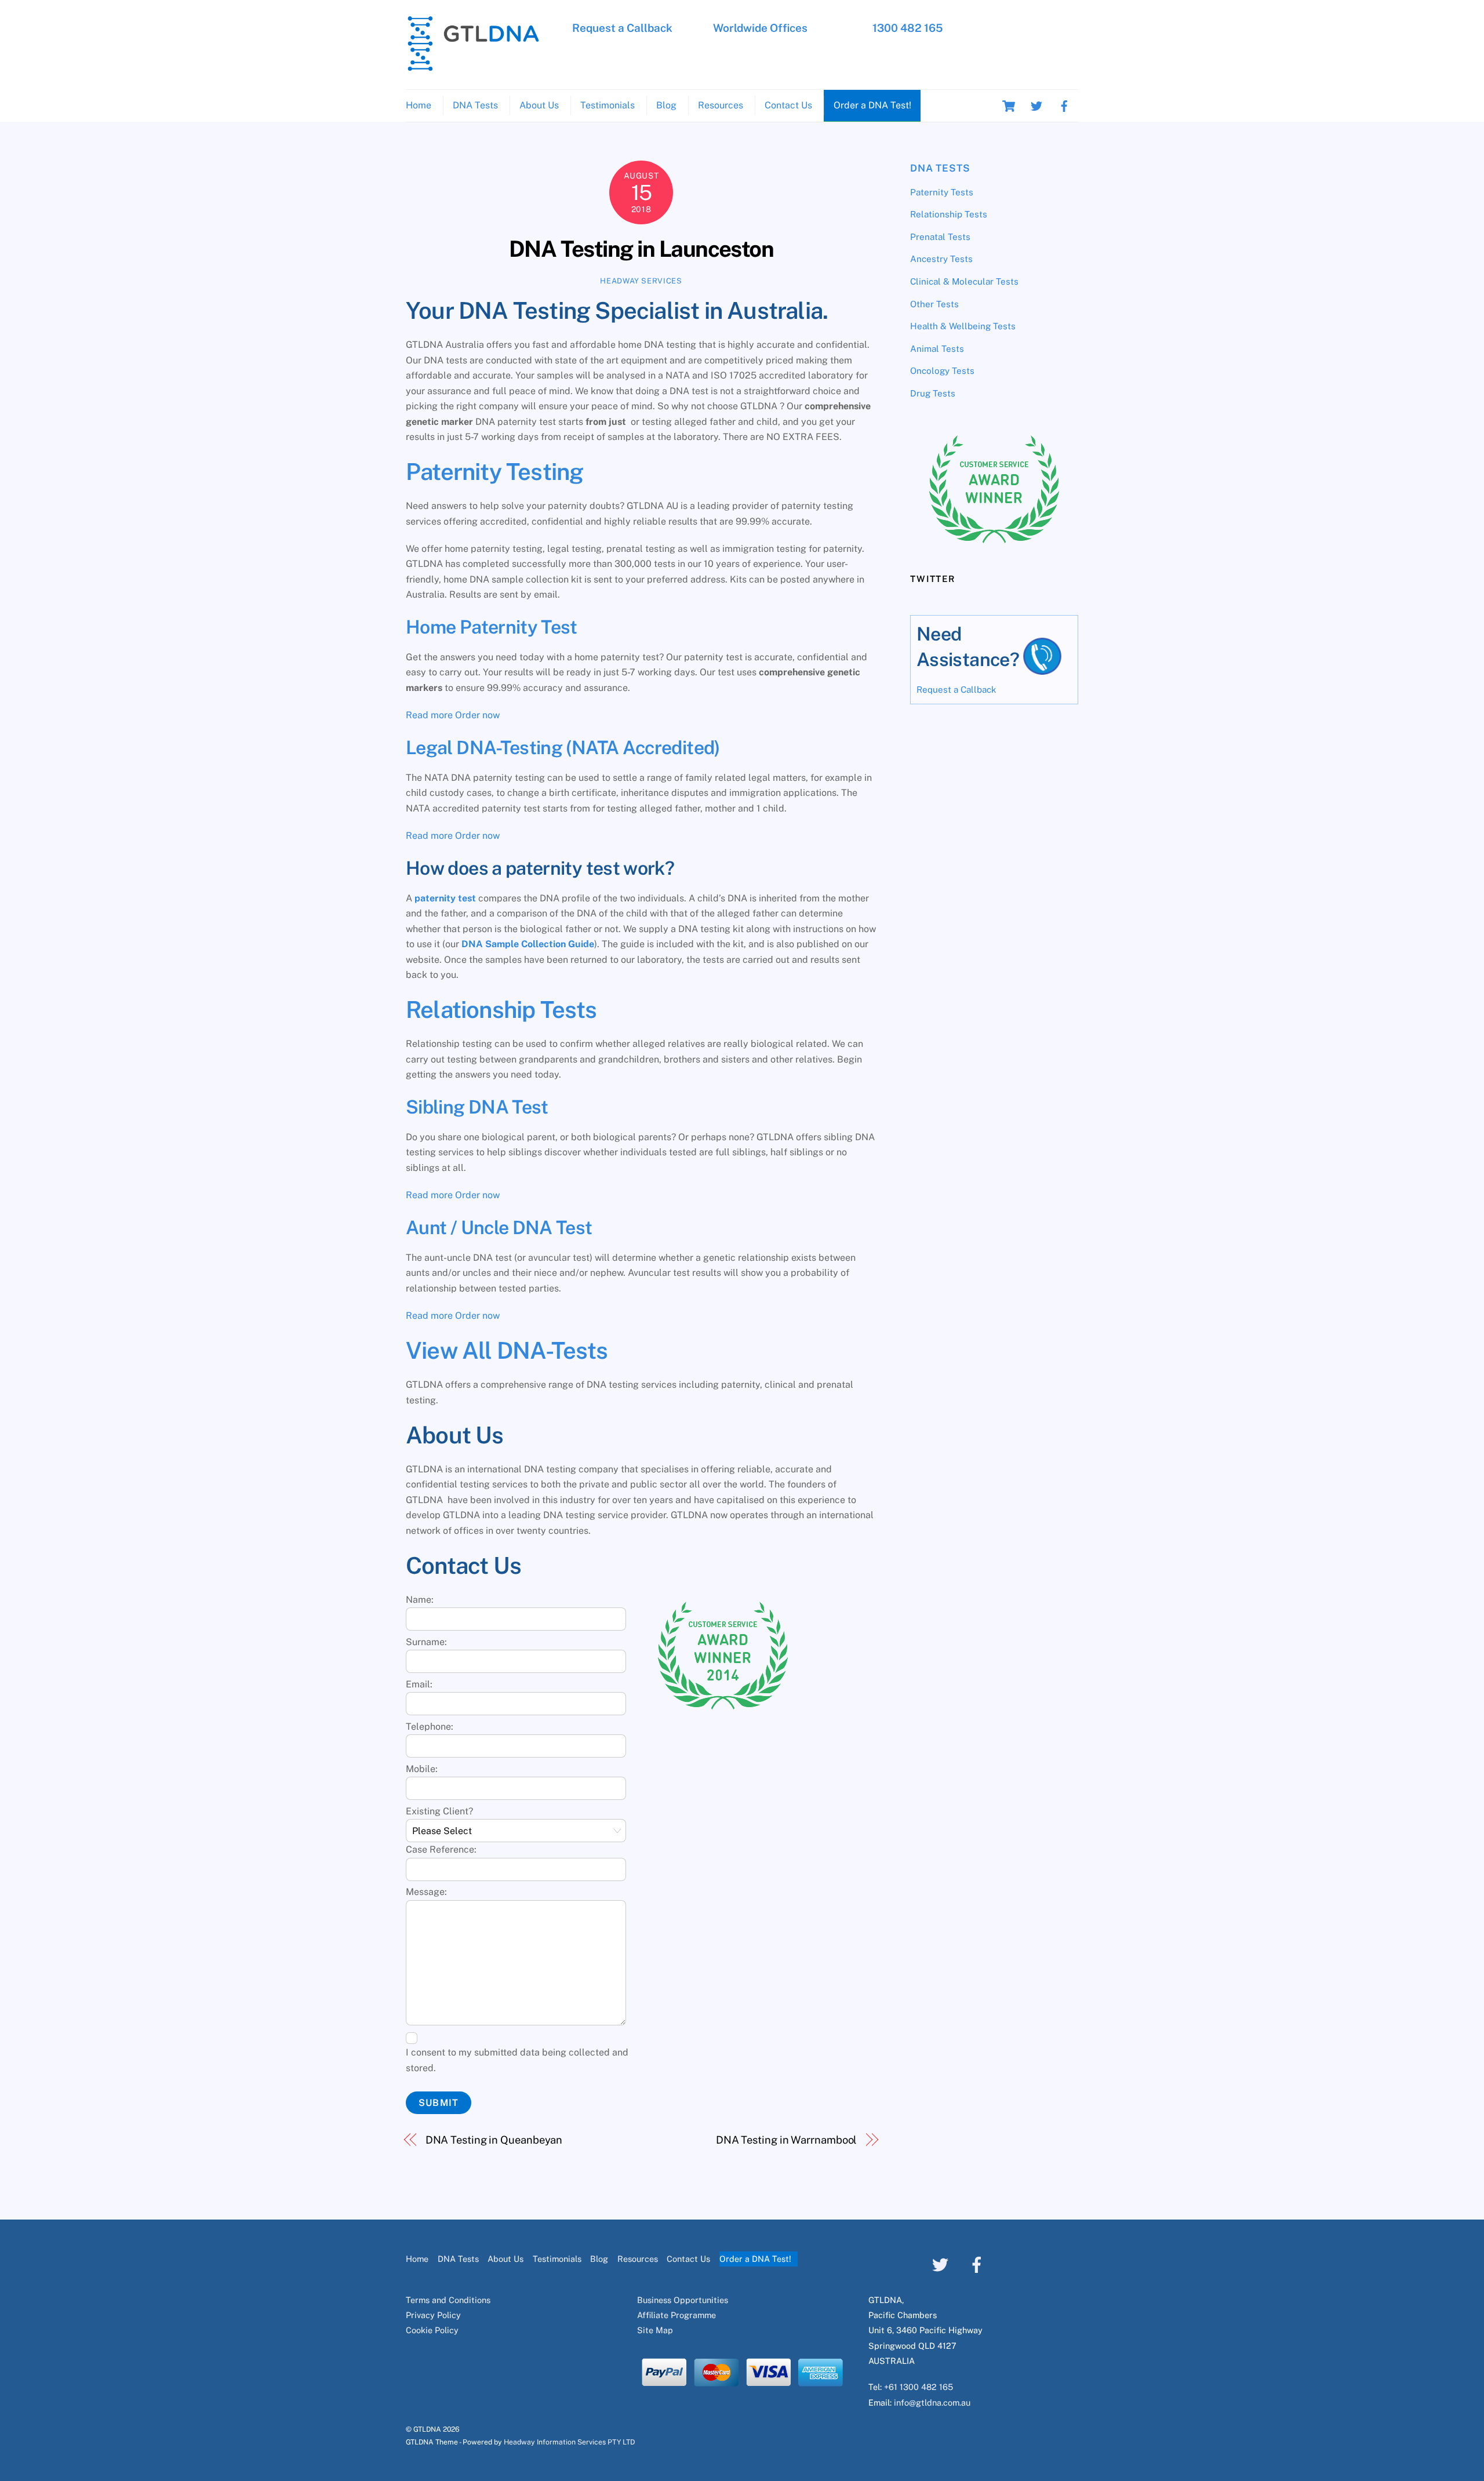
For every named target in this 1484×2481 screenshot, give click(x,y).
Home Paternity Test (492, 627)
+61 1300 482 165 (919, 2387)
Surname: (426, 1642)
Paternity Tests (942, 192)
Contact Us (788, 105)
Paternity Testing (494, 472)
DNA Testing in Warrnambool (786, 2140)
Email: (419, 1684)
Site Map (655, 2330)
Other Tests (934, 304)
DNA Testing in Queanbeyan (494, 2140)
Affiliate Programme (676, 2315)
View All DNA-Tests (507, 1350)
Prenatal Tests (940, 237)
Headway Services (641, 281)
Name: (420, 1600)
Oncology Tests (942, 371)
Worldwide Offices (760, 28)
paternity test (445, 898)
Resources (721, 105)
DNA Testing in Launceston (641, 249)
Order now (477, 715)
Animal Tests (937, 349)
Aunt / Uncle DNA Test (499, 1227)
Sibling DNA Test (477, 1107)
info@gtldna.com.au (932, 2402)
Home (419, 105)
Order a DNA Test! (872, 105)
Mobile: (422, 1769)
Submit (438, 2103)
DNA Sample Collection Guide (528, 944)
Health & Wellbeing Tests (963, 326)
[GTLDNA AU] (473, 66)
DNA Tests (475, 105)
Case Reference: (441, 1849)
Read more (429, 715)
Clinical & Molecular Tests (964, 281)
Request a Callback (622, 28)
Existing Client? (439, 1811)
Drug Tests (933, 393)
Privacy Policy (433, 2315)
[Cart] (1009, 106)
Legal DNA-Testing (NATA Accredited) (563, 747)
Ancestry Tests (941, 259)
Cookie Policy (432, 2330)
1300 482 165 (908, 28)
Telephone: (430, 1727)
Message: (426, 1892)
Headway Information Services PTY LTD (569, 2442)
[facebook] (1064, 105)
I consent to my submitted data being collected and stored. (517, 2060)
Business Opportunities (683, 2300)
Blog (666, 105)
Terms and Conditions (448, 2300)
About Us (539, 105)
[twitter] (1036, 105)
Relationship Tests (501, 1010)
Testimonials (608, 105)
